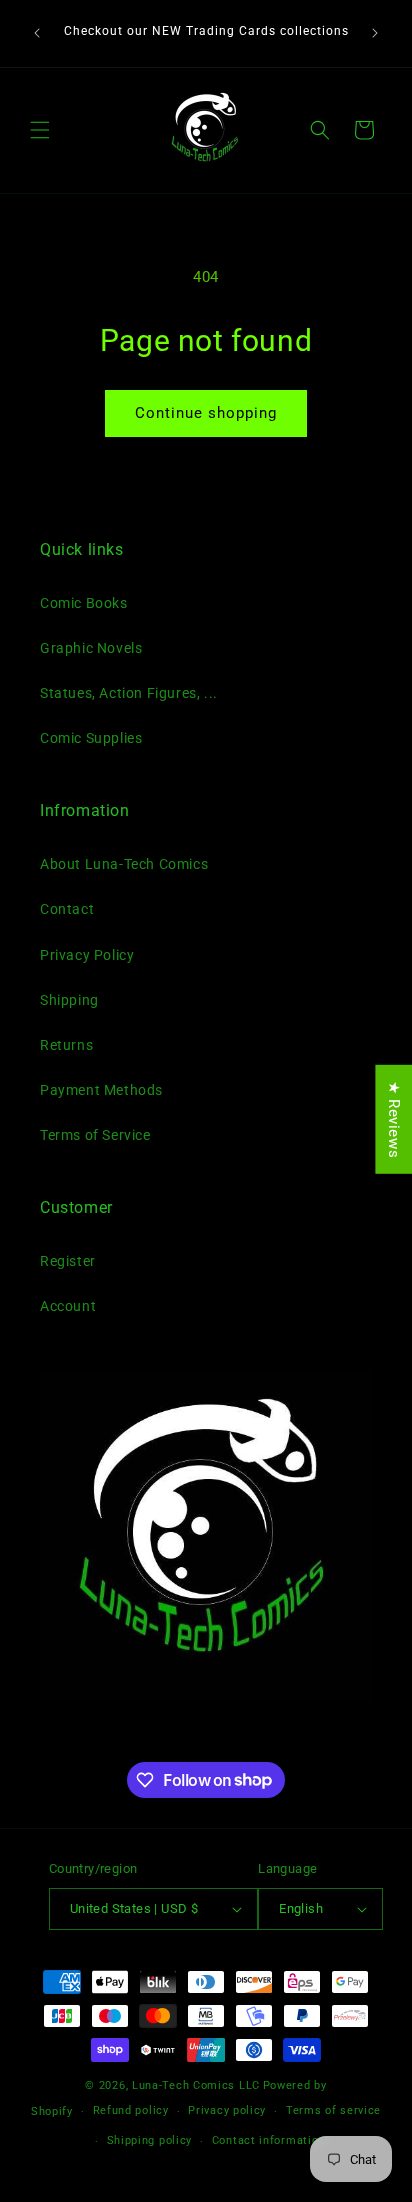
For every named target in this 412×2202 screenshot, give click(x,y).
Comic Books (84, 603)
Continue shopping (206, 413)
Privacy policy (227, 2110)
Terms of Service (95, 1135)
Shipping (69, 1000)
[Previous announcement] (37, 33)
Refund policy (131, 2110)
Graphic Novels (91, 648)
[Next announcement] (375, 33)
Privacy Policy (87, 955)
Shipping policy (150, 2140)
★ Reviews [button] (394, 1119)
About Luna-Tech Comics (124, 864)
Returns (66, 1045)
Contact (67, 909)
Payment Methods (101, 1090)
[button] (40, 130)
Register (68, 1261)
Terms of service (333, 2110)
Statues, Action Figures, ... (129, 693)
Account (68, 1306)
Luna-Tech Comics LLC (196, 2085)
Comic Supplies (91, 738)
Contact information (268, 2140)
